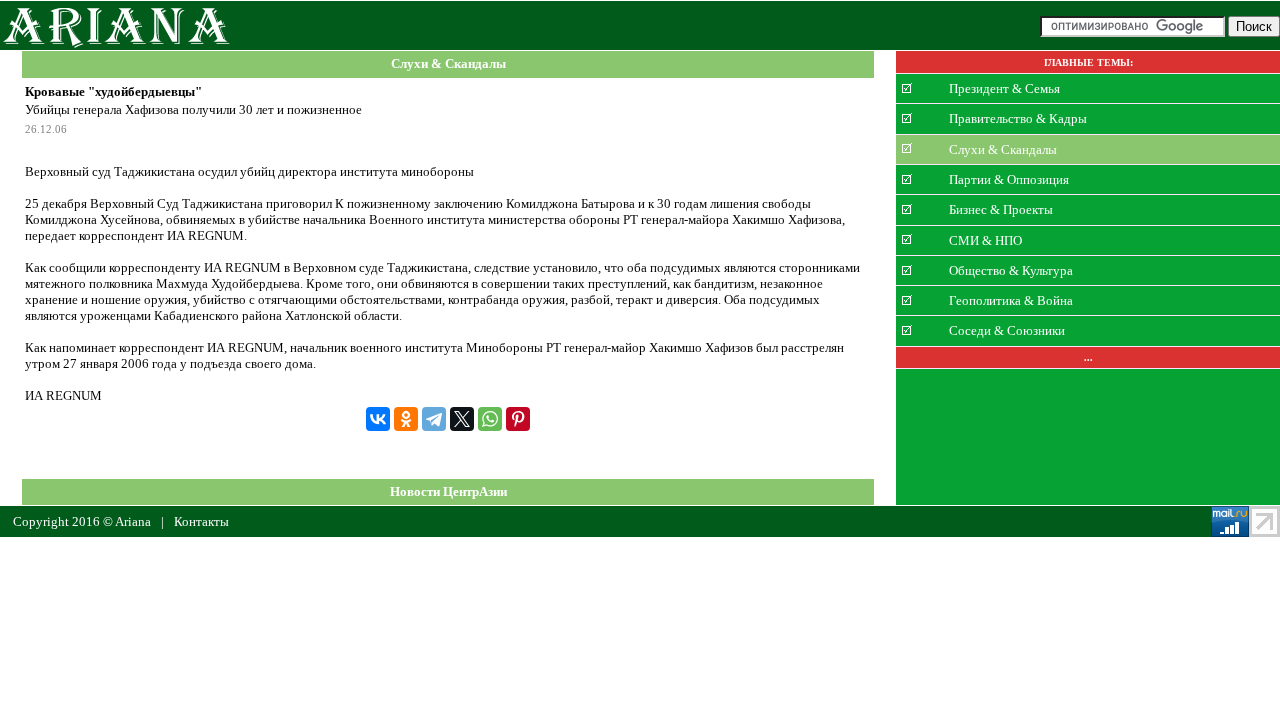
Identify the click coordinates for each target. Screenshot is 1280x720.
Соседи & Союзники (1007, 330)
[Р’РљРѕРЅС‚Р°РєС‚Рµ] (378, 419)
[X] (462, 419)
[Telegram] (434, 419)
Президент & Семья (1004, 88)
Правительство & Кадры (1018, 118)
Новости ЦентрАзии (448, 491)
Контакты (201, 521)
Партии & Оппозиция (1009, 179)
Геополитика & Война (1011, 300)
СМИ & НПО (985, 239)
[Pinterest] (518, 419)
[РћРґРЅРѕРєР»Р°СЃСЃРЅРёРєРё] (406, 419)
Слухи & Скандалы (448, 64)
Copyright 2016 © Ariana (82, 521)
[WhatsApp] (490, 419)
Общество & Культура (1011, 270)
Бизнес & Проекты (1001, 209)
